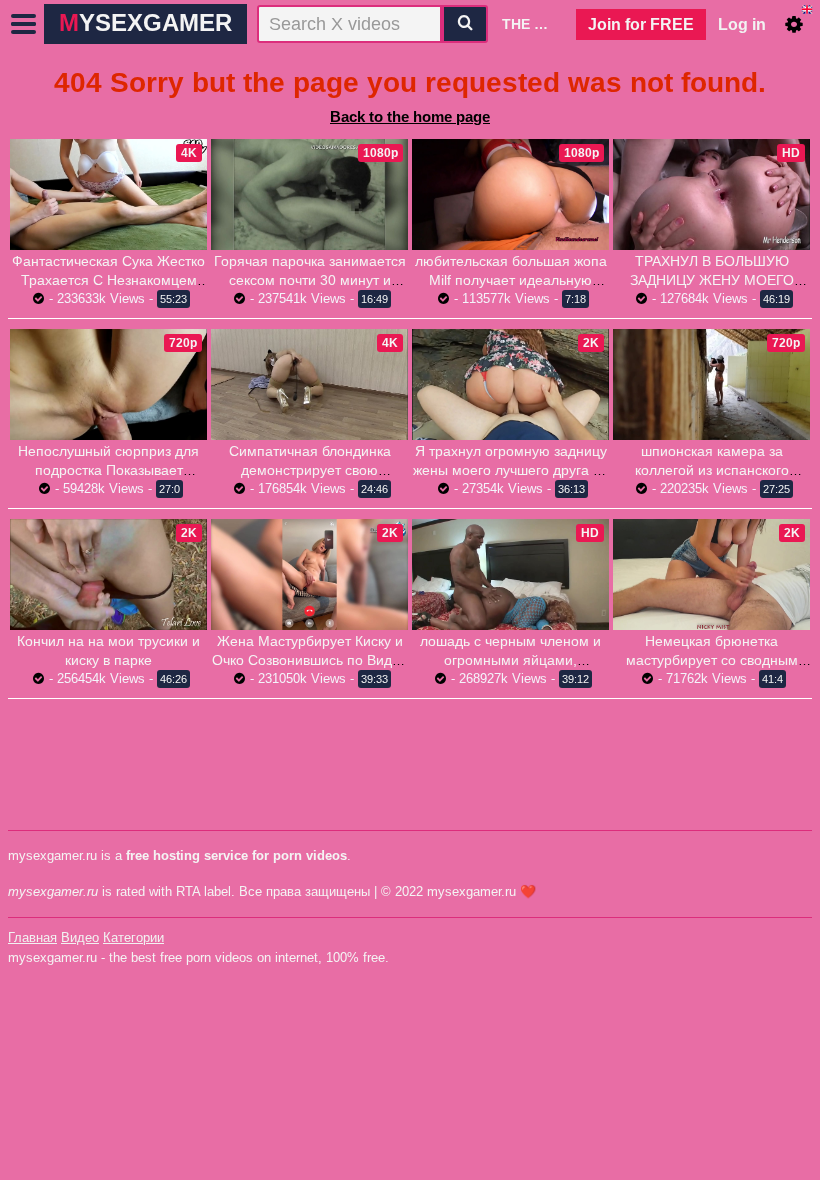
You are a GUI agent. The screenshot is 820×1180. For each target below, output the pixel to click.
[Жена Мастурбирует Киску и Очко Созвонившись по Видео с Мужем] (309, 574)
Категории (133, 937)
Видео (80, 937)
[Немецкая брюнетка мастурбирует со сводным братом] (711, 574)
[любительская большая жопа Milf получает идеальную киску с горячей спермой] (510, 194)
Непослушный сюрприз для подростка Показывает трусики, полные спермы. (108, 470)
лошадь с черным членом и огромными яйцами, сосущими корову (510, 660)
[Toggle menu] (24, 24)
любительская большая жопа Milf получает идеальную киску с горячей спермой (511, 280)
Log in (742, 24)
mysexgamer (145, 22)
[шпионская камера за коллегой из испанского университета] (711, 384)
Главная (32, 937)
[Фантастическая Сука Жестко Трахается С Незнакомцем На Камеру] (108, 194)
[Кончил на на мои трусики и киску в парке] (108, 574)
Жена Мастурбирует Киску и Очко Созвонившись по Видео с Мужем (310, 660)
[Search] (465, 24)
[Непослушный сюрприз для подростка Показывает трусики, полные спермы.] (108, 384)
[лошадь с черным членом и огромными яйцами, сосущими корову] (510, 574)
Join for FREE (641, 24)
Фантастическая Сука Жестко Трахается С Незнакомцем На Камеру (108, 280)
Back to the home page (410, 116)
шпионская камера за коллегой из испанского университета (712, 470)
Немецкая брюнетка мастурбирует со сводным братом (712, 660)
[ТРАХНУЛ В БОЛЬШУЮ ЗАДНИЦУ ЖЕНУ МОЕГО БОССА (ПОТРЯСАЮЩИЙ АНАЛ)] (711, 194)
